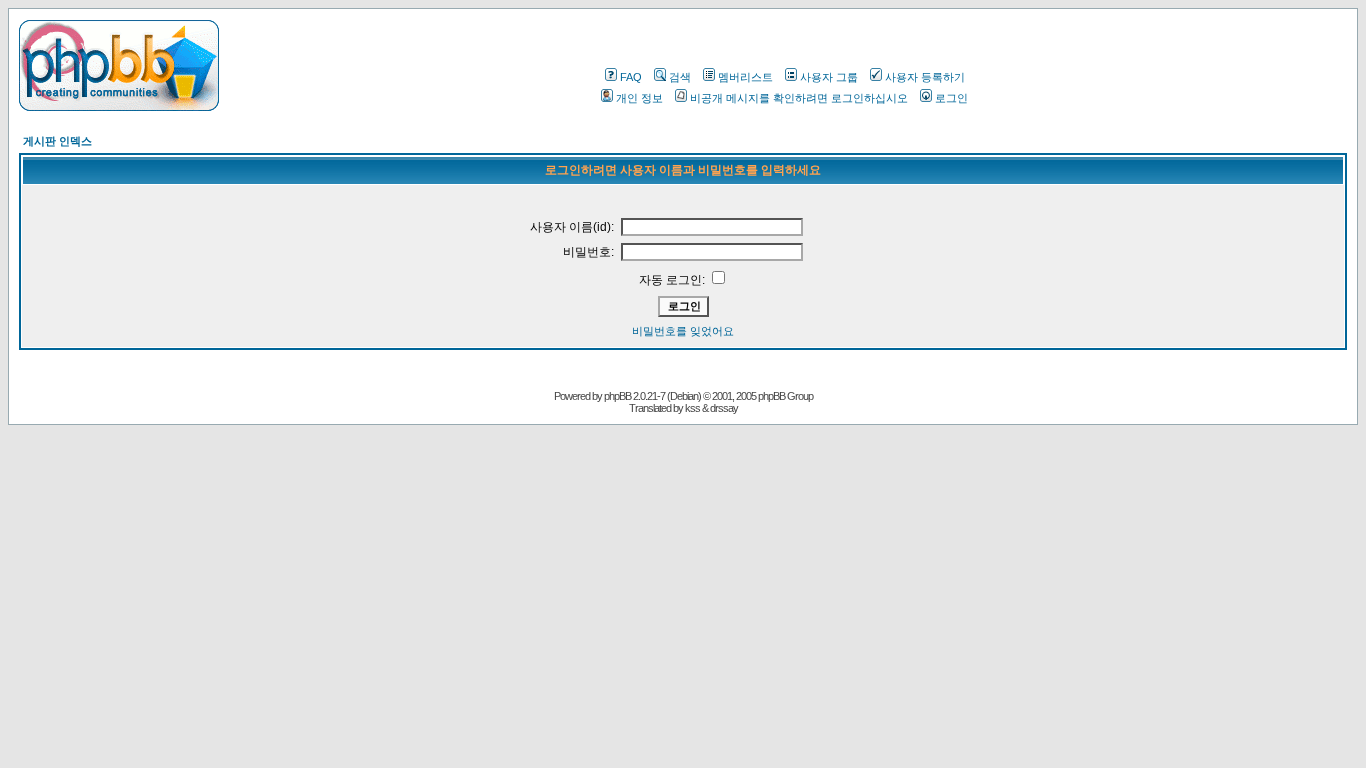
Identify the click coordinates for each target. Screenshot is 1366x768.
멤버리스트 (745, 77)
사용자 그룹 (829, 77)
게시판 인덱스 (57, 141)
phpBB (617, 396)
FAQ (631, 77)
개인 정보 (639, 98)
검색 (680, 77)
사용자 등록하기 (925, 77)
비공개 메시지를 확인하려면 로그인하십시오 (799, 98)
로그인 (951, 98)
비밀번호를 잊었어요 (683, 331)
